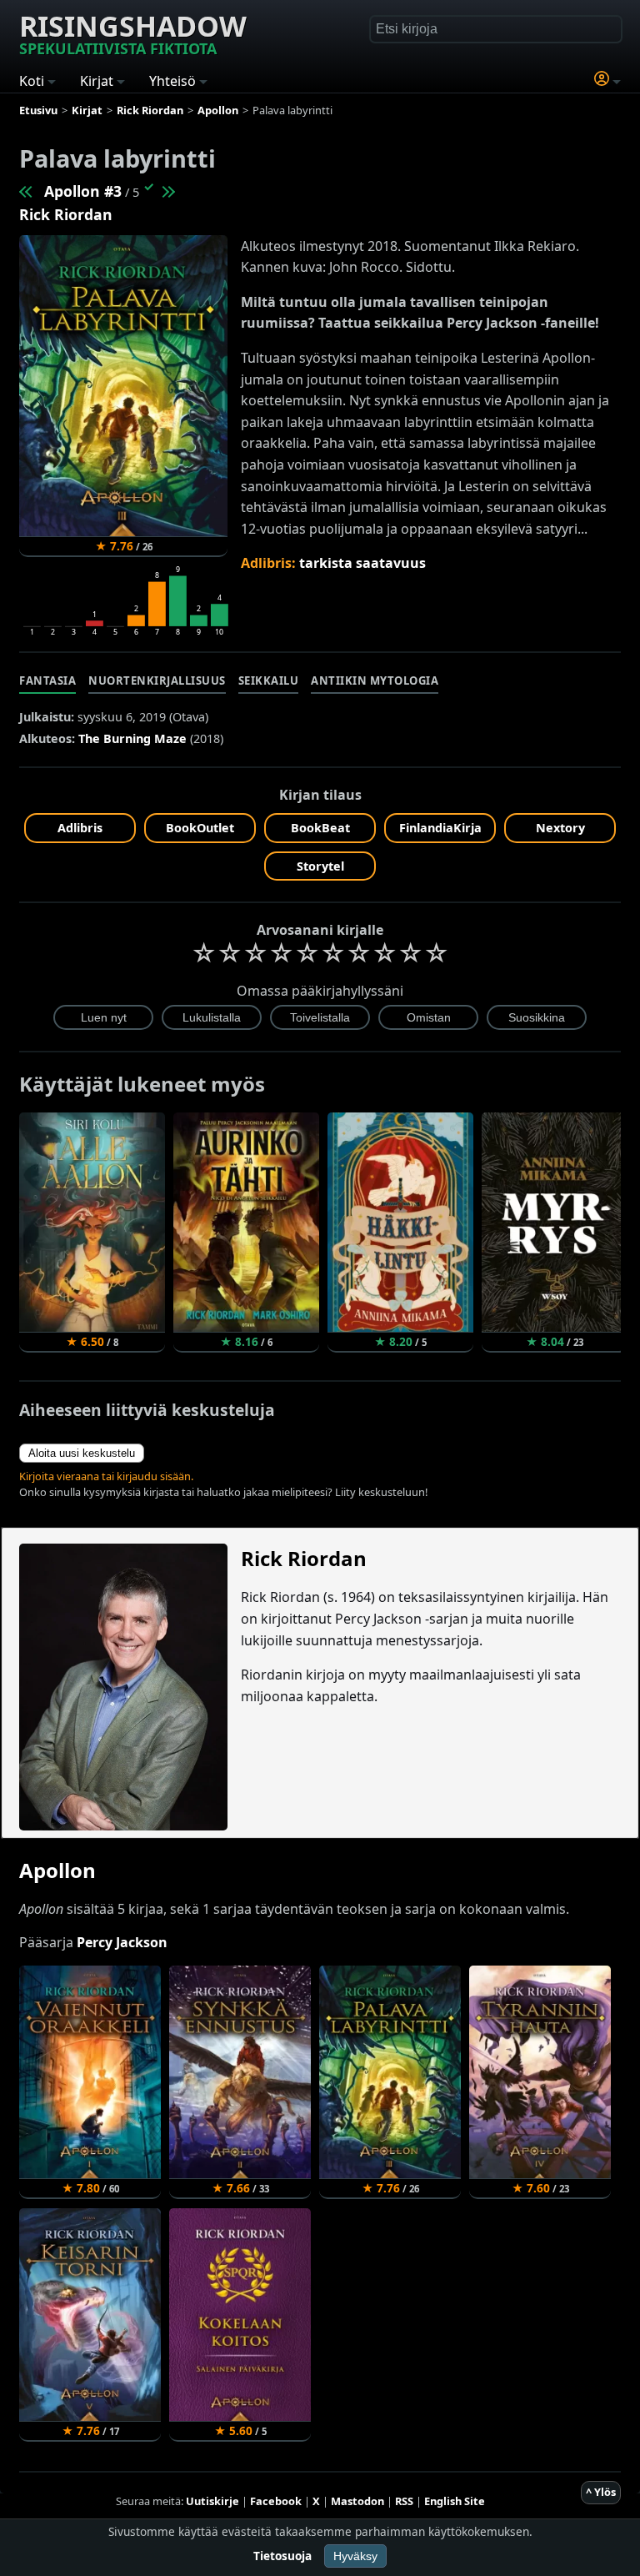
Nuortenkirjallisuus (157, 680)
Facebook (276, 2501)
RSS (404, 2501)
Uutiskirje (212, 2501)
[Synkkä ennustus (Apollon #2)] (27, 191)
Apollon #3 (83, 191)
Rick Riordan (66, 214)
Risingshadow (133, 33)
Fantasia (47, 680)
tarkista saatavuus (362, 563)
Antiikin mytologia (375, 680)
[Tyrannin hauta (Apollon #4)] (167, 191)
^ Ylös (601, 2492)
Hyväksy (355, 2556)
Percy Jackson (122, 1942)
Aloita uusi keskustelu (82, 1453)
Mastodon (357, 2501)
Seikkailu (269, 680)
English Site (455, 2501)
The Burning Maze (132, 738)
